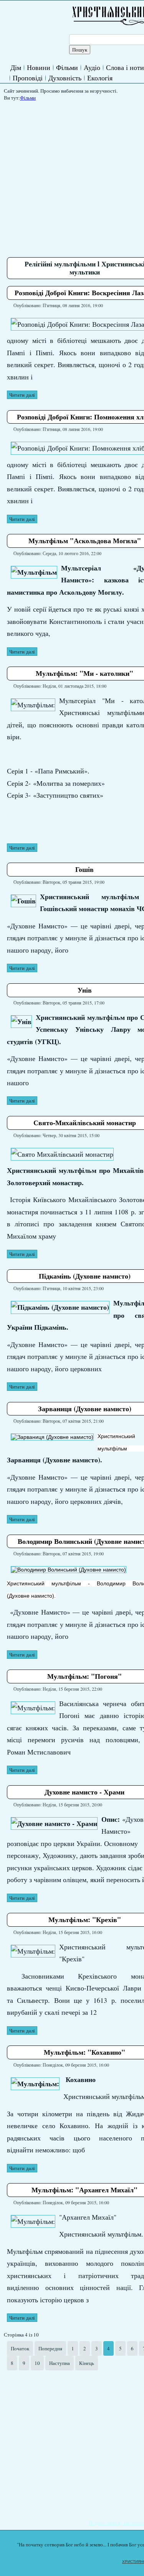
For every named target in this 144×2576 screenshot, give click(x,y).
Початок (20, 2348)
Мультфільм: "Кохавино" (84, 2052)
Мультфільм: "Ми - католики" (84, 673)
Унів (85, 990)
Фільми (67, 67)
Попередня (50, 2348)
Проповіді (28, 78)
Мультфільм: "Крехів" (85, 1919)
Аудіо (92, 67)
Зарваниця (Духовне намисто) (85, 1409)
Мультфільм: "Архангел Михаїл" (84, 2190)
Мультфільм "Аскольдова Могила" (85, 540)
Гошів (84, 869)
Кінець (87, 2363)
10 (37, 2363)
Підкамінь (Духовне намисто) (85, 1276)
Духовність (65, 78)
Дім (16, 67)
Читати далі (22, 395)
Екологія (100, 78)
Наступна (60, 2363)
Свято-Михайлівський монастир (85, 1123)
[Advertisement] (72, 2445)
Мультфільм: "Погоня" (84, 1676)
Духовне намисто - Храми (84, 1792)
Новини (39, 67)
